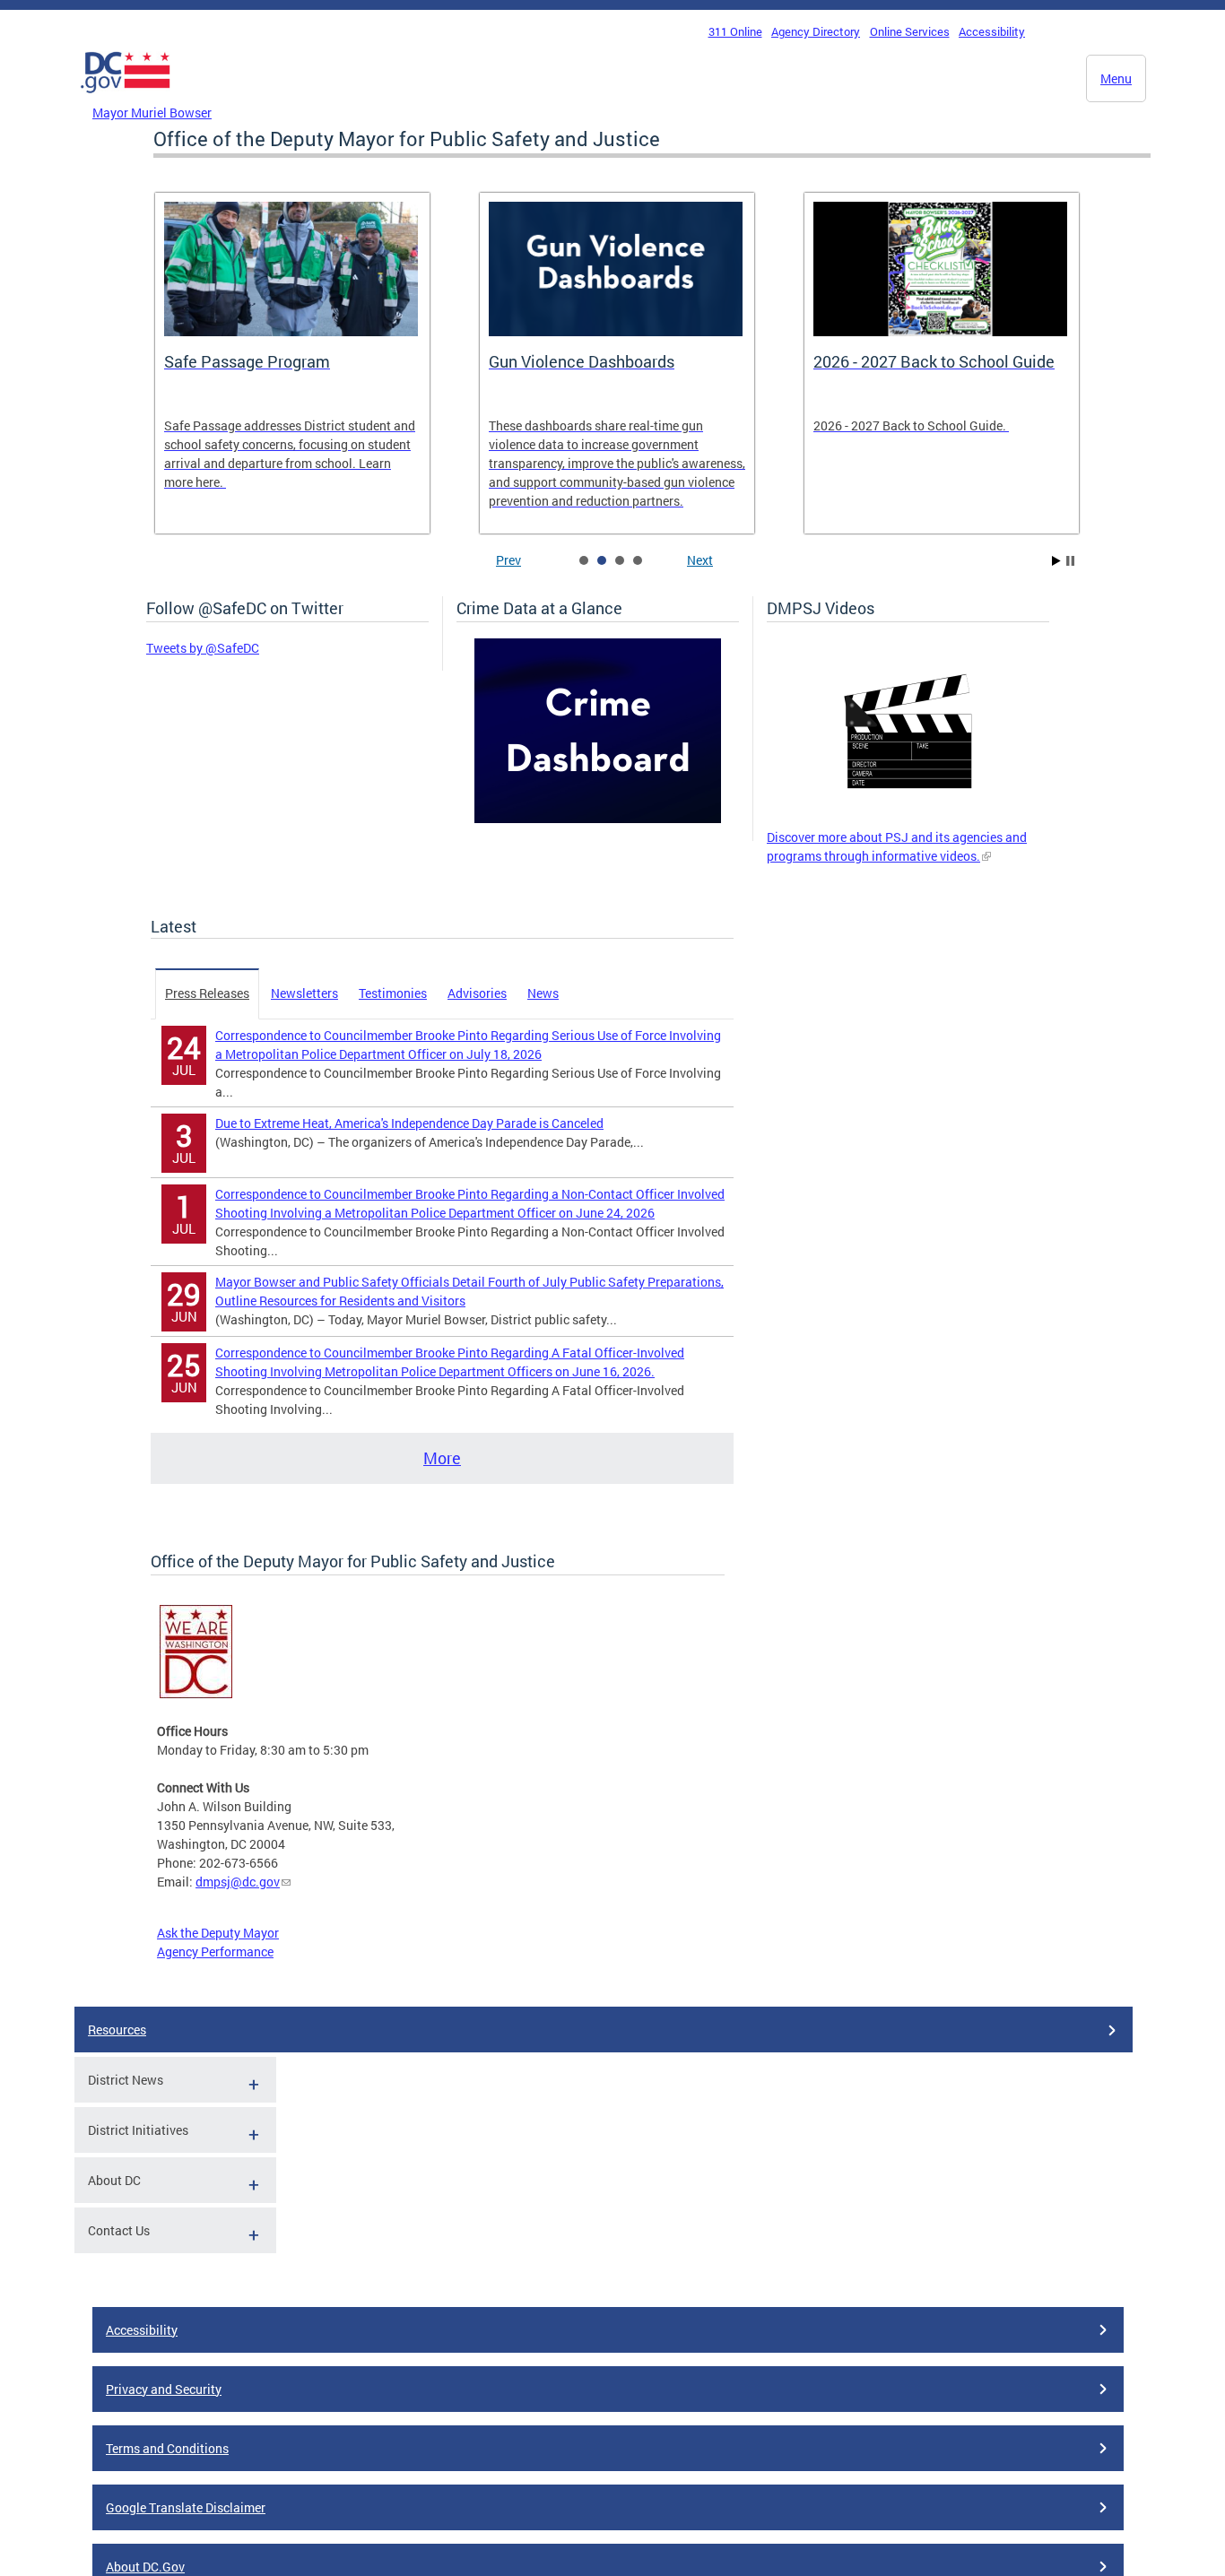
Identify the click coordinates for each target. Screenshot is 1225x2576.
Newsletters (304, 993)
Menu (1116, 78)
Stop (1070, 561)
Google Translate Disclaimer (186, 2507)
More (442, 1458)
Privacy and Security (164, 2389)
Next (700, 560)
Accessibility (992, 31)
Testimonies (393, 993)
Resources (117, 2030)
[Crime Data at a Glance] (598, 818)
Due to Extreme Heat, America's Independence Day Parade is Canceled (409, 1123)
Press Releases (207, 993)
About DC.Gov (145, 2567)
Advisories (477, 993)
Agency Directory (816, 31)
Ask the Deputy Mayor (218, 1933)
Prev (508, 560)
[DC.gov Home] (126, 98)
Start (1056, 561)
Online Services (910, 31)
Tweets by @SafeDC (203, 648)
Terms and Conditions (167, 2448)
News (543, 993)
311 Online (735, 31)
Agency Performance (215, 1952)
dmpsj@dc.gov (238, 1882)
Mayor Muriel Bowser (152, 113)
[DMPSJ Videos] (908, 818)
